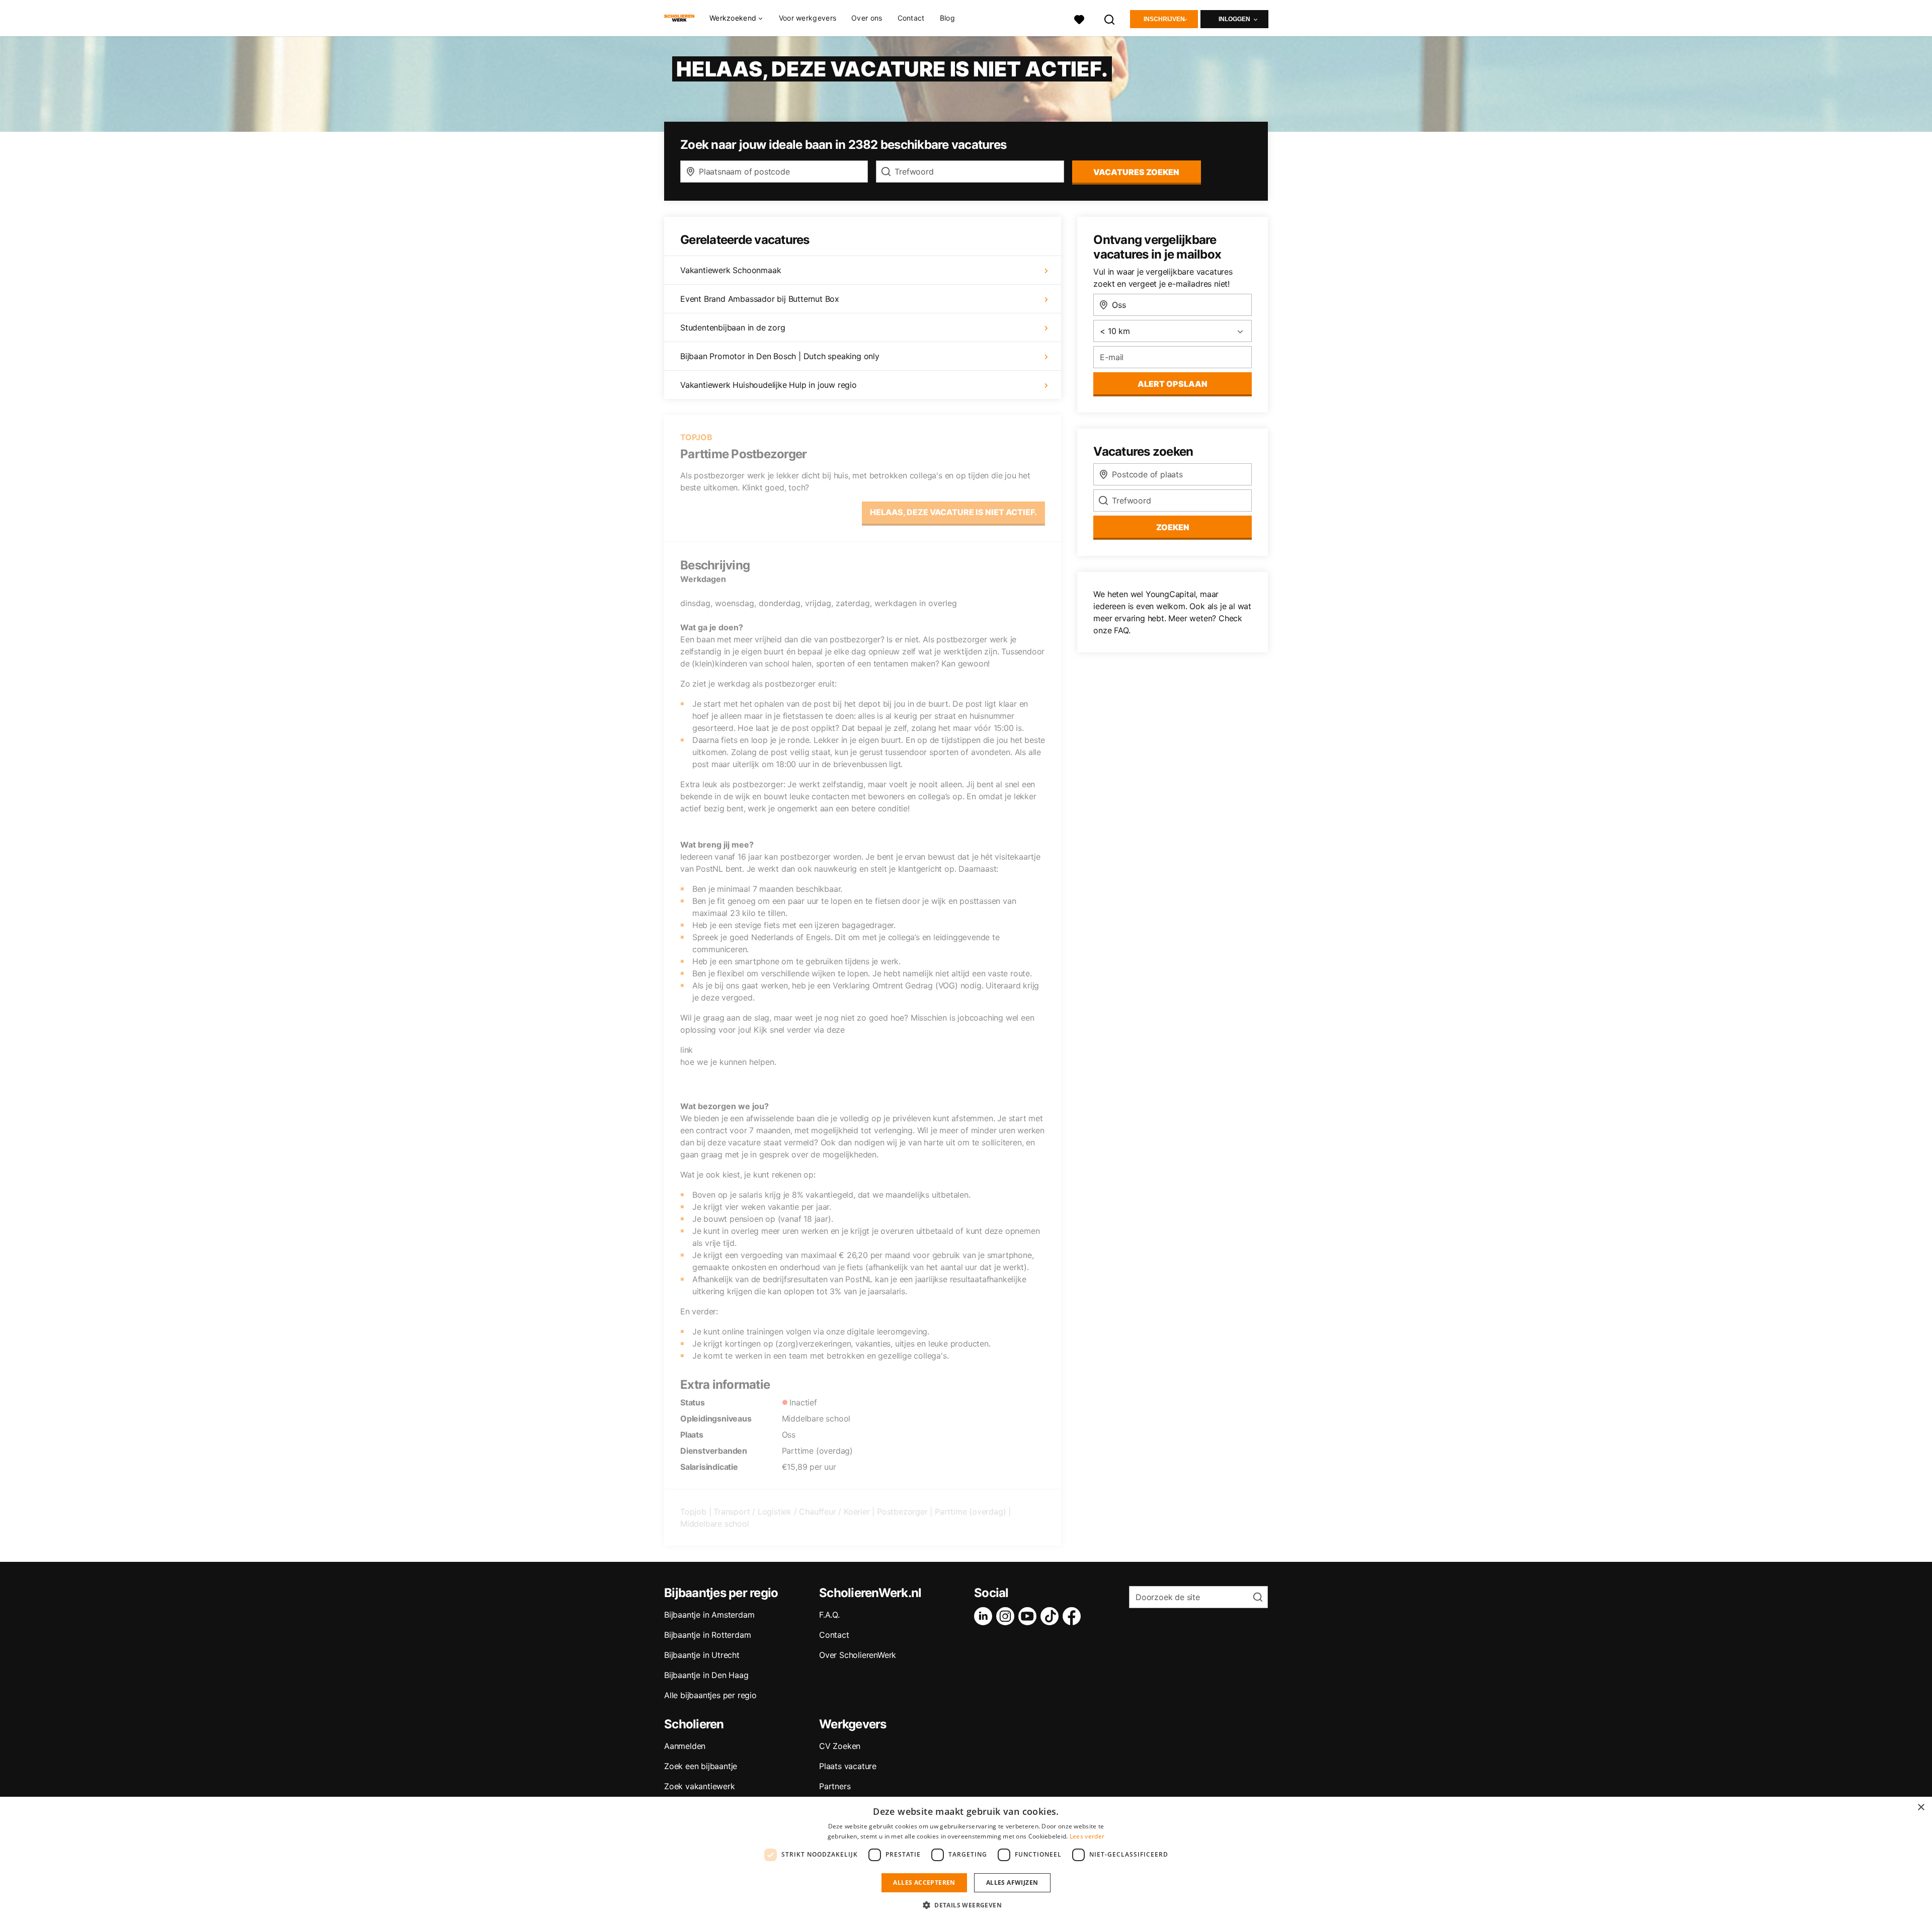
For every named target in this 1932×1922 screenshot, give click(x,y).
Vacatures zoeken (1136, 172)
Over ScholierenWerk (858, 1655)
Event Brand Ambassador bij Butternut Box (760, 299)
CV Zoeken (840, 1746)
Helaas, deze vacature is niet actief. (953, 512)
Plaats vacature (848, 1766)
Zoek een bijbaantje (701, 1766)
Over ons (867, 18)
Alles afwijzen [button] (1012, 1883)
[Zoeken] (1110, 18)
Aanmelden (685, 1746)
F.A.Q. (829, 1615)
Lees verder (1087, 1836)
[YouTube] (1029, 1616)
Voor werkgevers (808, 18)
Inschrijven (1164, 19)
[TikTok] (1052, 1616)
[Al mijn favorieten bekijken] (1079, 18)
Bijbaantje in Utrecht (702, 1655)
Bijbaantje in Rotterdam (707, 1635)
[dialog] (966, 1859)
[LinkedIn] (985, 1616)
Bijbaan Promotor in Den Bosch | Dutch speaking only (780, 356)
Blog (947, 18)
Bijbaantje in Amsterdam (709, 1615)
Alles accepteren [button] (924, 1883)
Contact (911, 18)
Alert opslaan (1173, 384)
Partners (835, 1786)
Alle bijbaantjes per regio (710, 1695)
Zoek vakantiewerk (700, 1786)
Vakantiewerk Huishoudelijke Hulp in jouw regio (769, 385)
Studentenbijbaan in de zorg (733, 327)
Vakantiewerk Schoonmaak (731, 270)
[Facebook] (1074, 1616)
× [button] (1921, 1808)
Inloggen (1234, 19)
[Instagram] (1007, 1616)
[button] (966, 1905)
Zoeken (1173, 527)
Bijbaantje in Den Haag (706, 1675)
